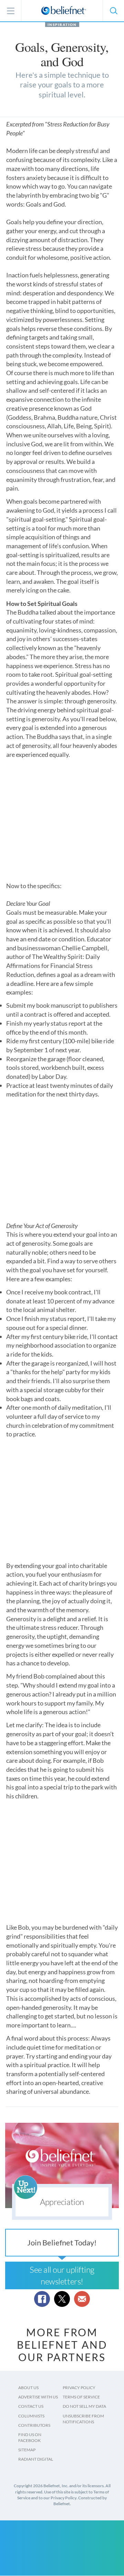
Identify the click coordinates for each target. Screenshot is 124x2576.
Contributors (34, 2425)
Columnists (31, 2416)
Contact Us (31, 2406)
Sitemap (27, 2450)
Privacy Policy (79, 2388)
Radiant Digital (36, 2459)
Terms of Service (81, 2397)
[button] (113, 11)
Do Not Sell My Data (84, 2406)
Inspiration (62, 25)
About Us (28, 2388)
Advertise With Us (38, 2397)
